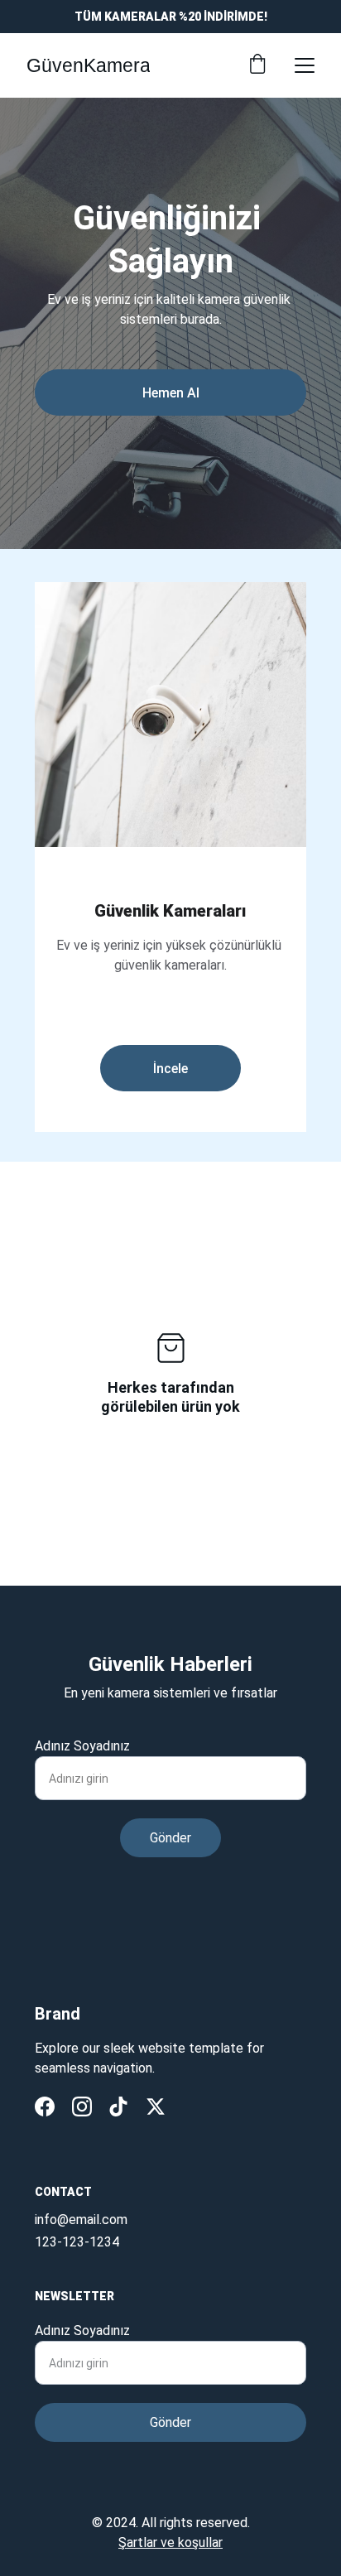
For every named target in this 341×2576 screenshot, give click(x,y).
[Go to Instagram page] (82, 2107)
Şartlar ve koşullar (170, 2542)
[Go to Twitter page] (156, 2107)
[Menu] (305, 65)
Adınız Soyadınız (82, 1746)
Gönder (170, 1838)
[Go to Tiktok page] (118, 2107)
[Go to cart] (257, 65)
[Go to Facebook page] (45, 2107)
